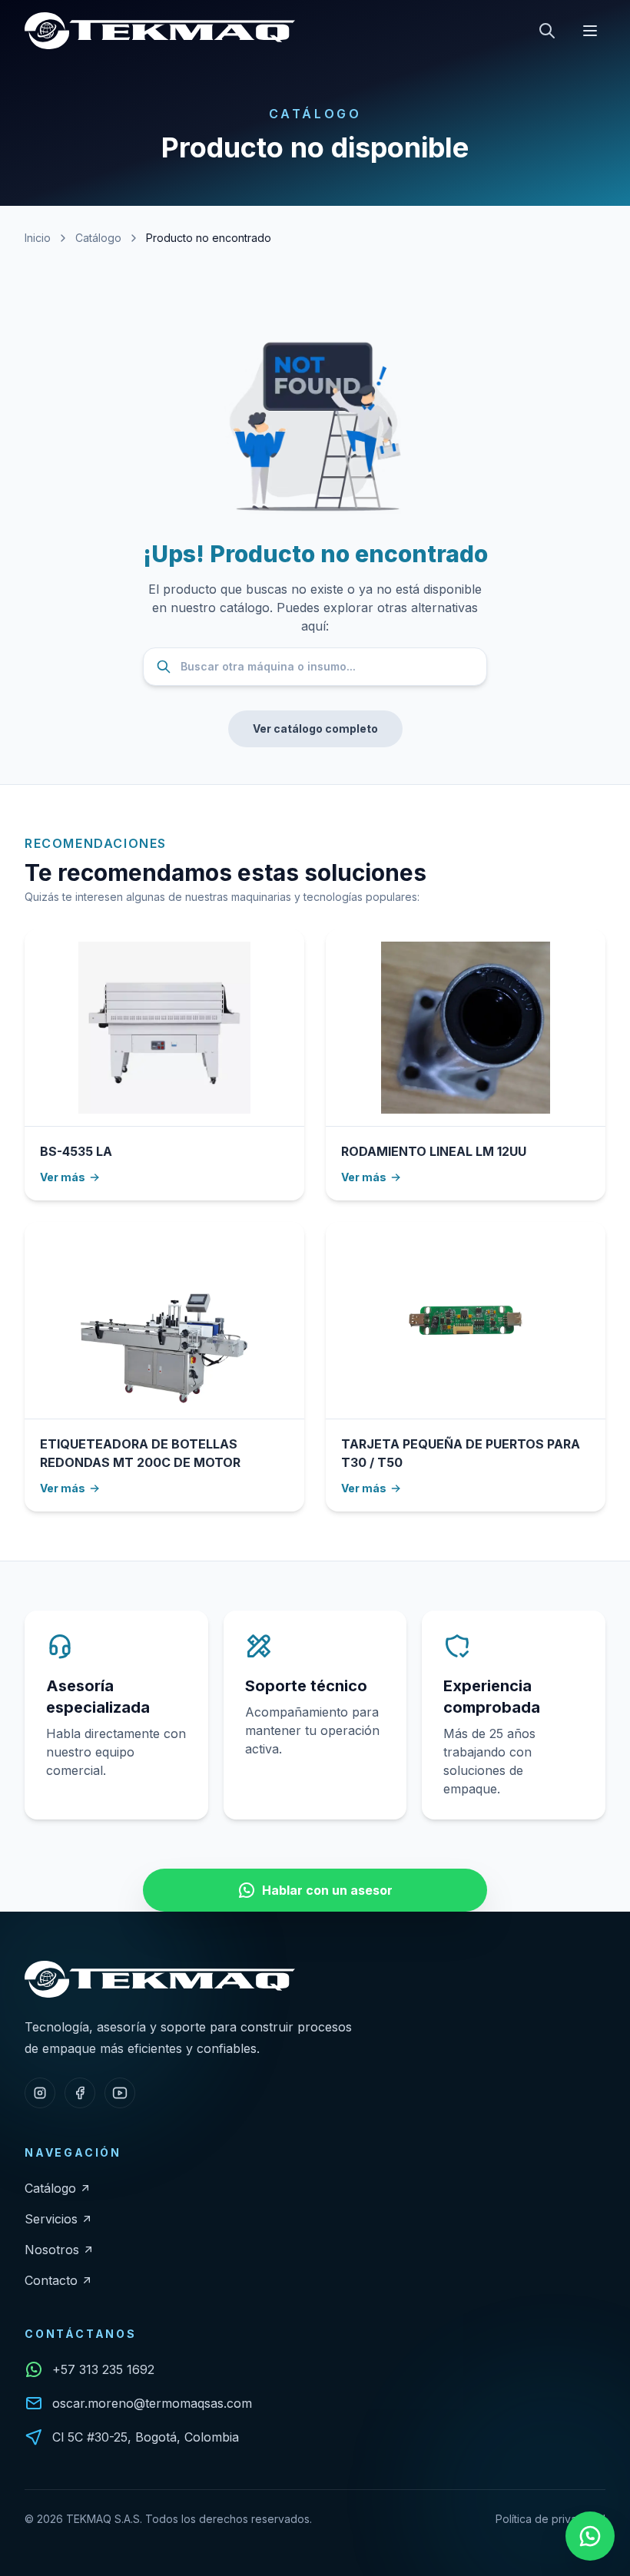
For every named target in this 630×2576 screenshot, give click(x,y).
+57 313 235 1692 (103, 2369)
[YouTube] (120, 2093)
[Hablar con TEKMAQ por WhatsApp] (590, 2536)
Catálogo (98, 238)
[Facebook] (80, 2093)
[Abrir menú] (590, 31)
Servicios (51, 2219)
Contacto (51, 2280)
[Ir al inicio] (160, 31)
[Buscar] (547, 31)
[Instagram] (40, 2093)
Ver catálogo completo (315, 728)
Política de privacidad (550, 2519)
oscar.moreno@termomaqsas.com (152, 2403)
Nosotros (52, 2250)
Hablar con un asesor (327, 1890)
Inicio (38, 238)
